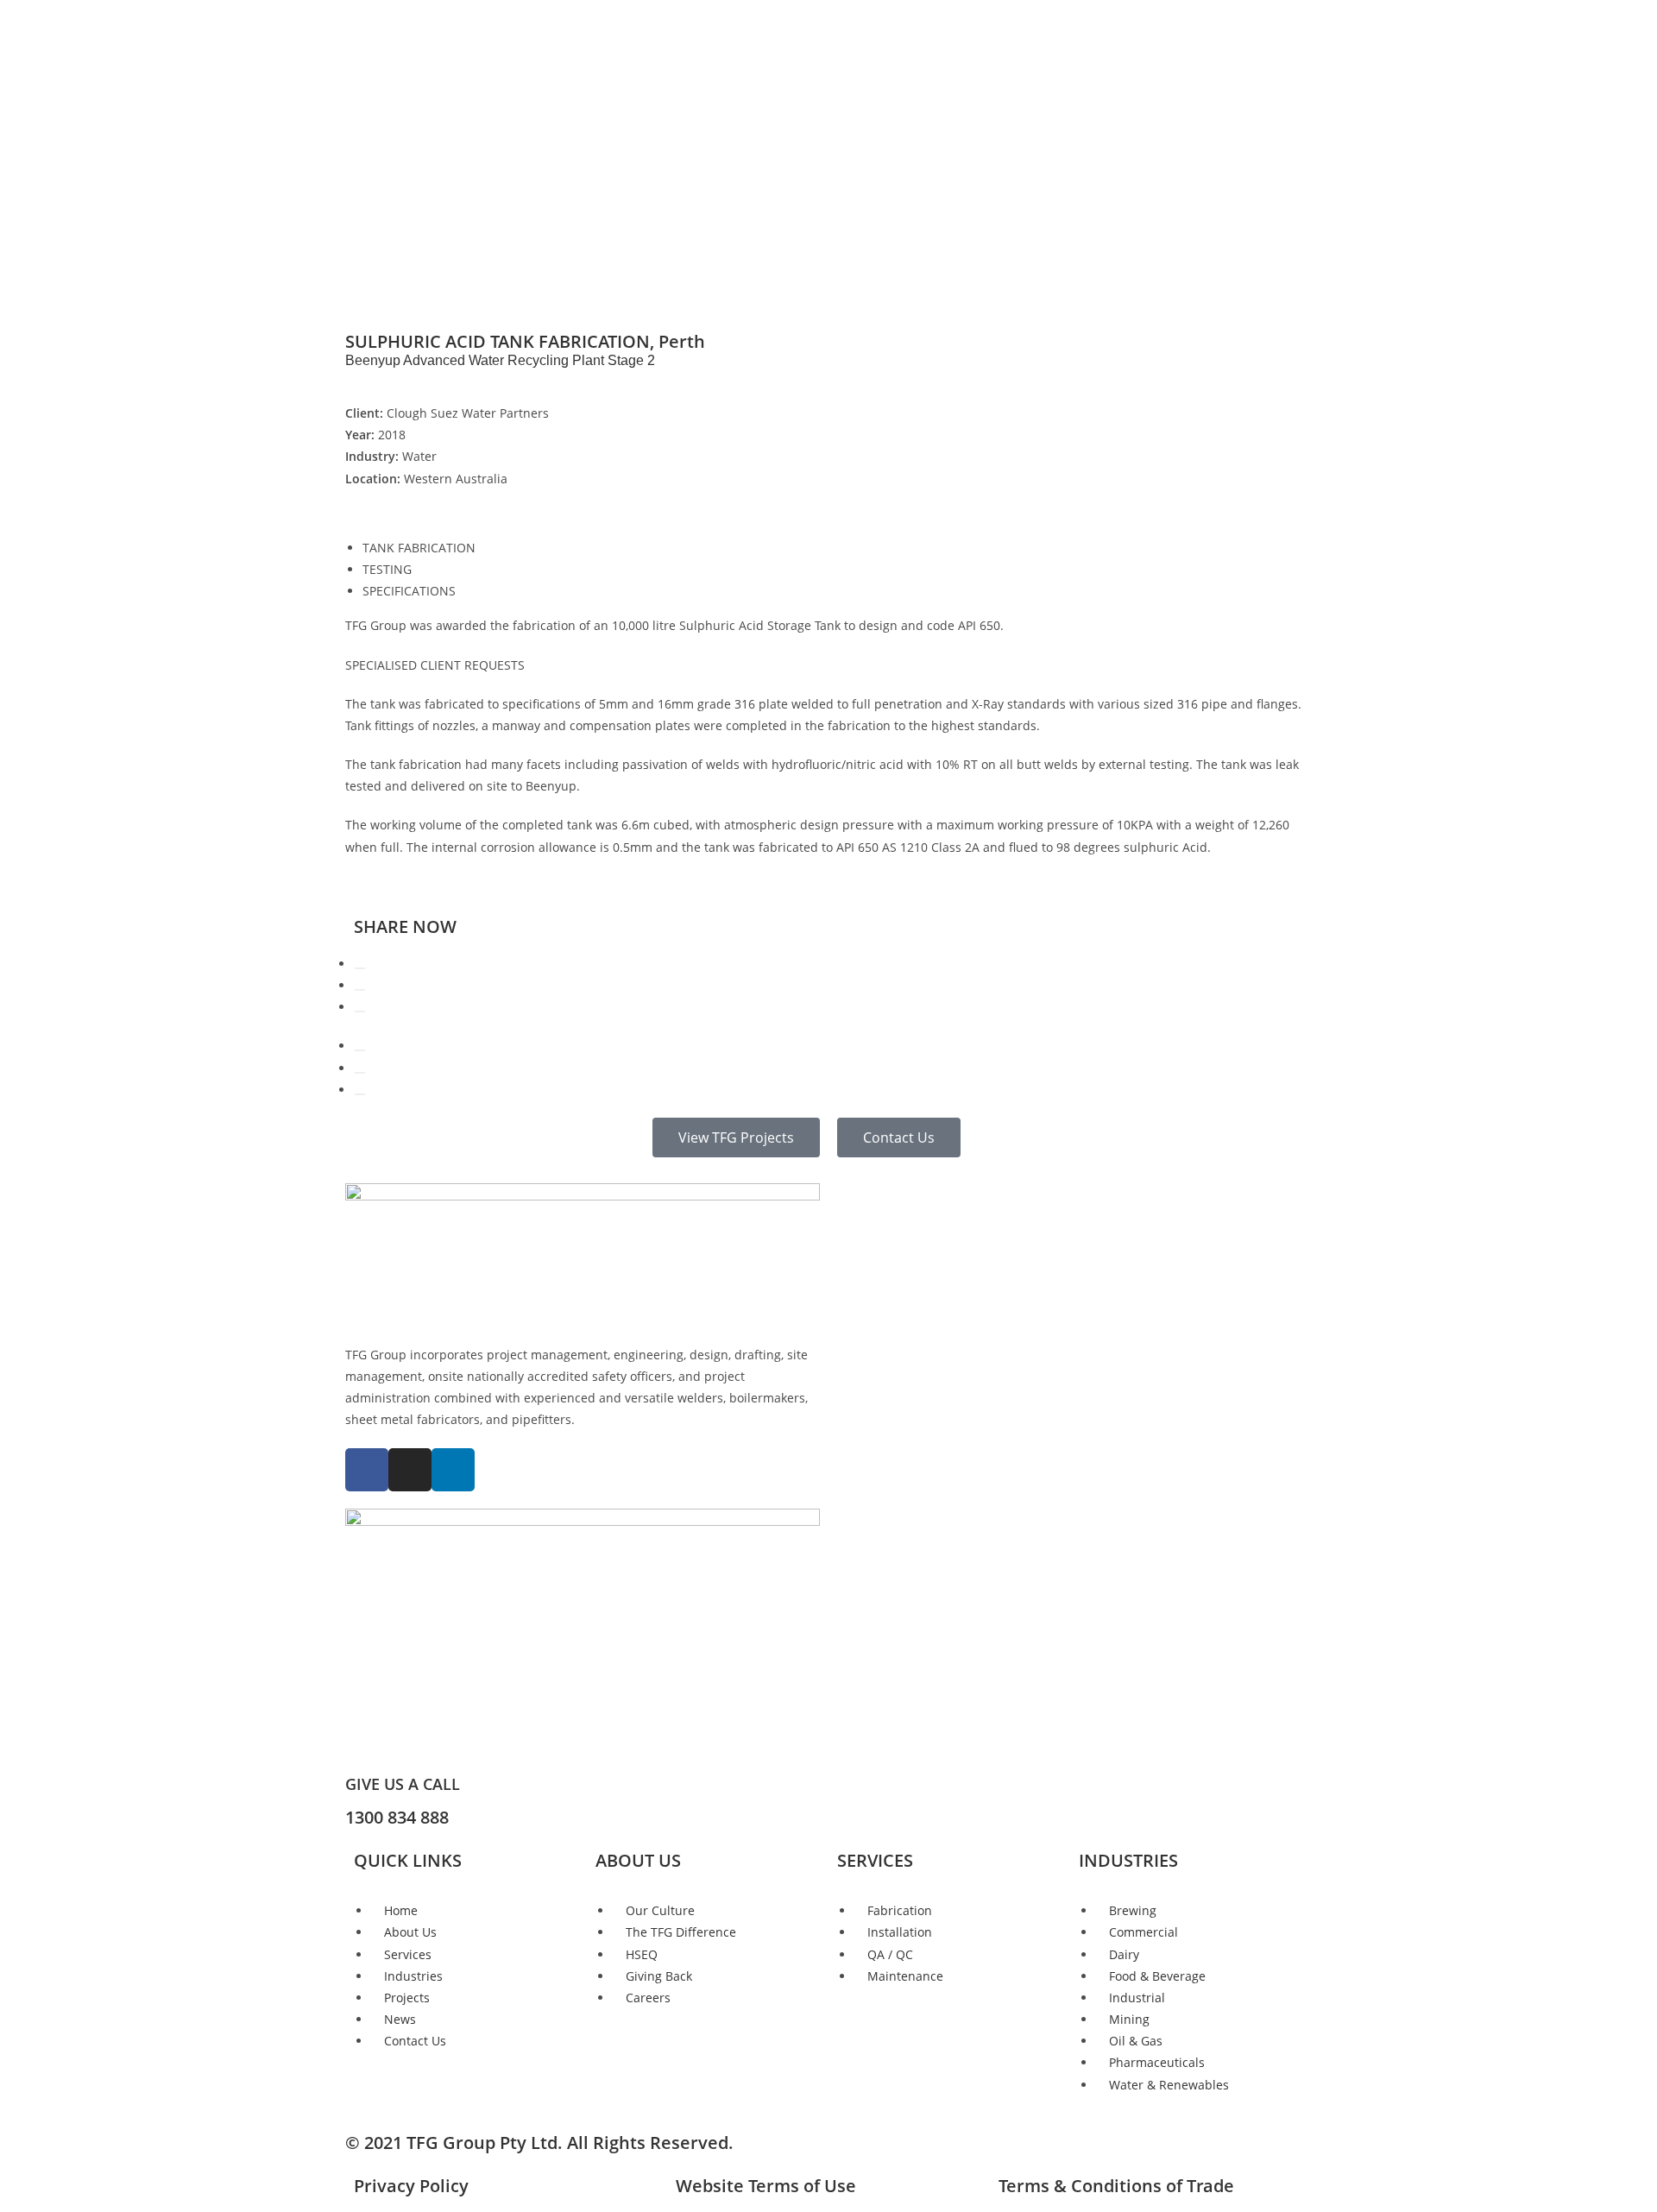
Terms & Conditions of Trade (1116, 2186)
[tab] (837, 548)
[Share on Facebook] (360, 968)
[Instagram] (410, 1470)
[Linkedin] (453, 1470)
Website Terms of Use (766, 2186)
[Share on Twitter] (360, 990)
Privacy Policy (411, 2186)
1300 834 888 (397, 1817)
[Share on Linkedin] (360, 1011)
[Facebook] (367, 1470)
